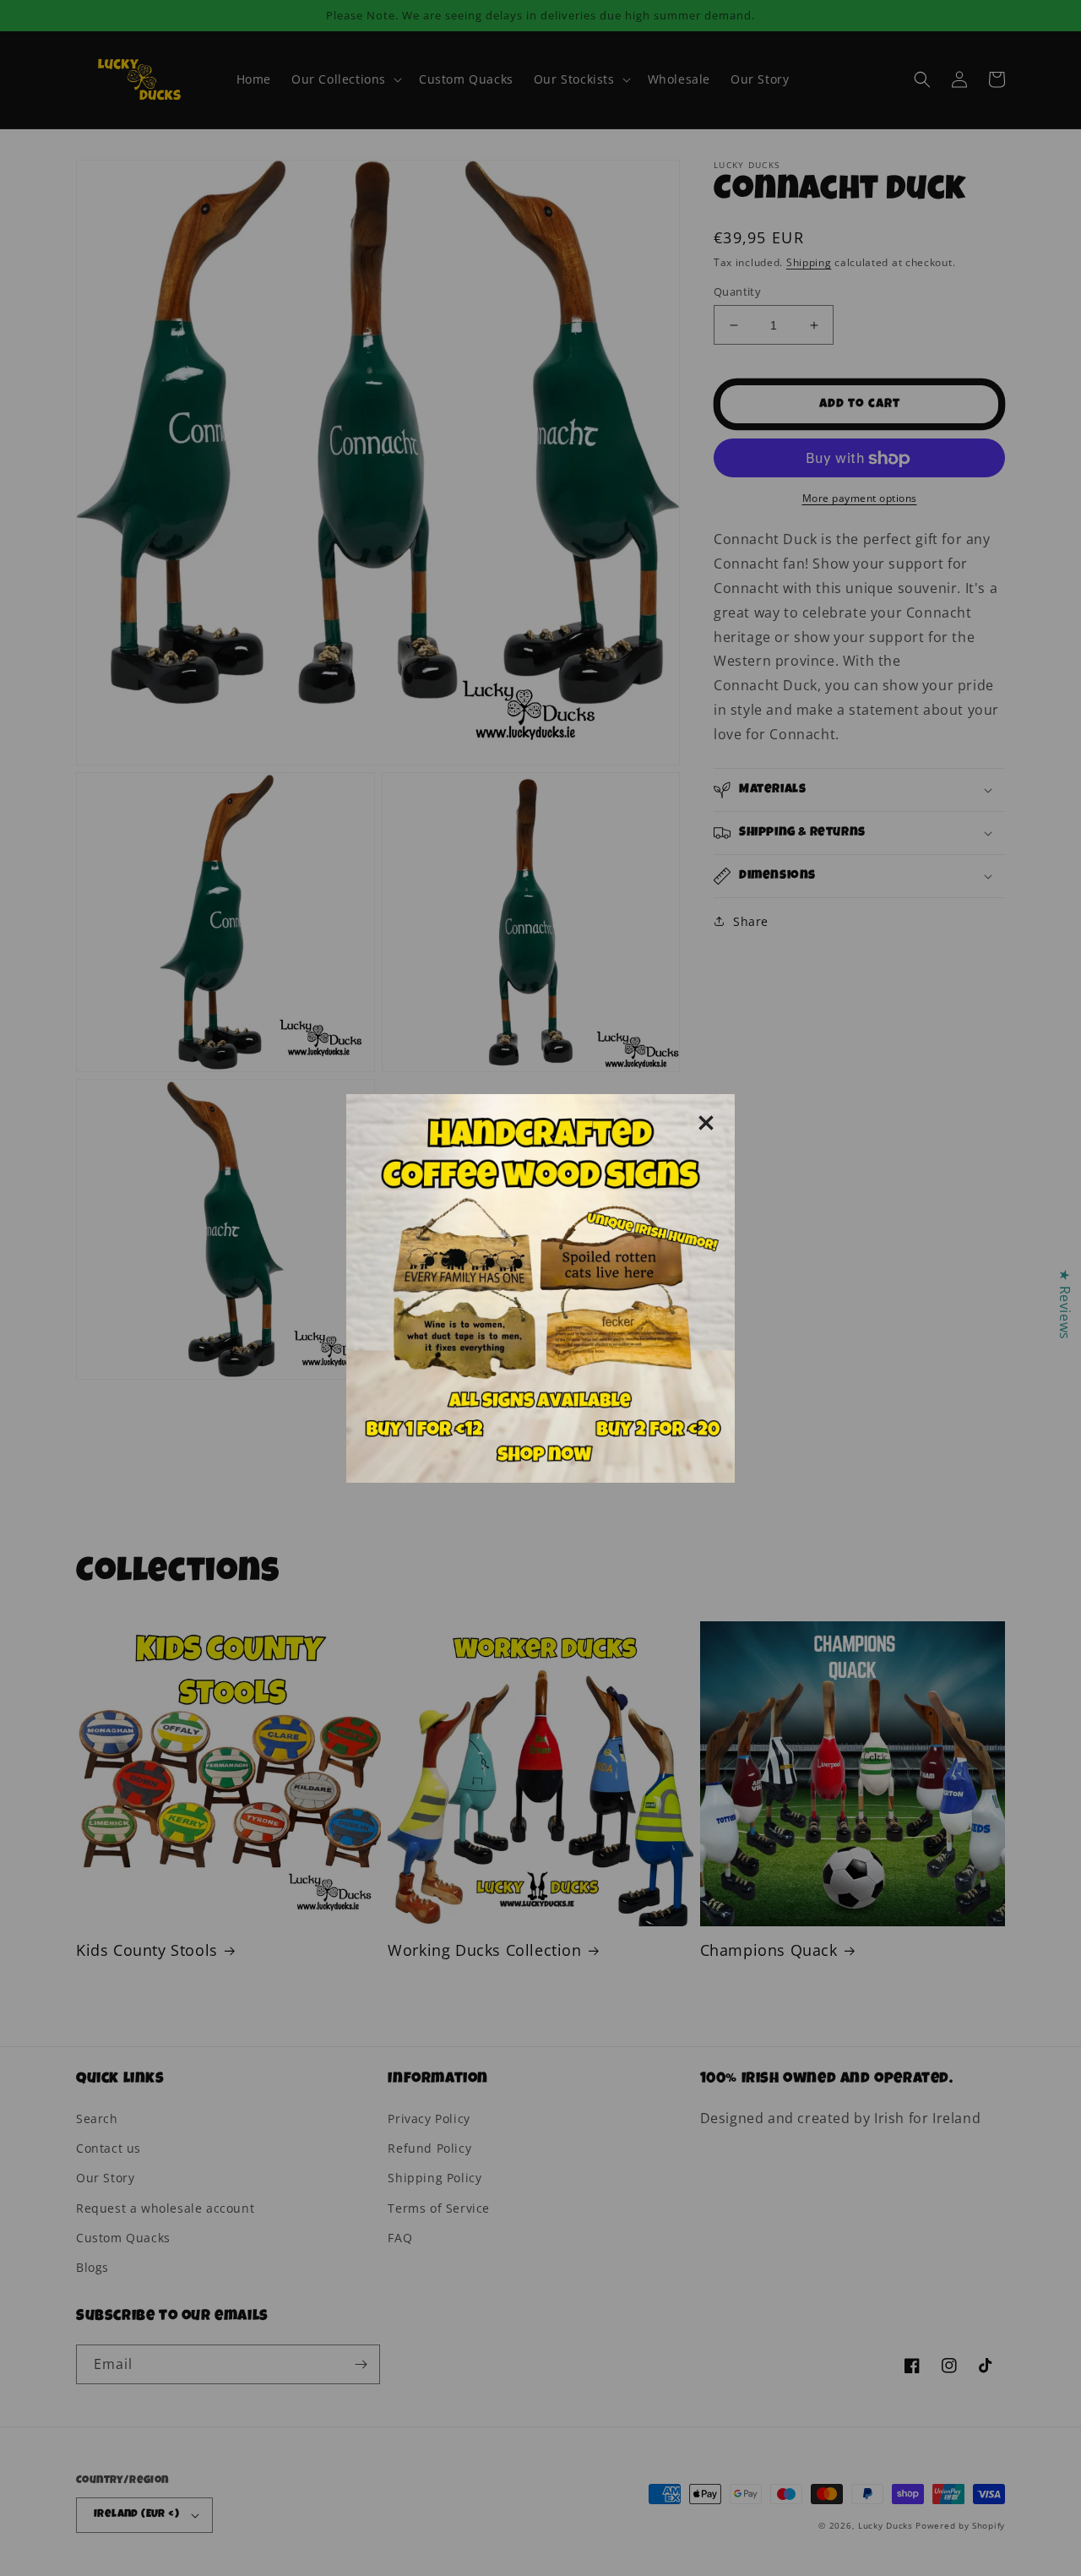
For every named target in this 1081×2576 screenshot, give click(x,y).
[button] (706, 1123)
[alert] (540, 1288)
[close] (706, 1123)
